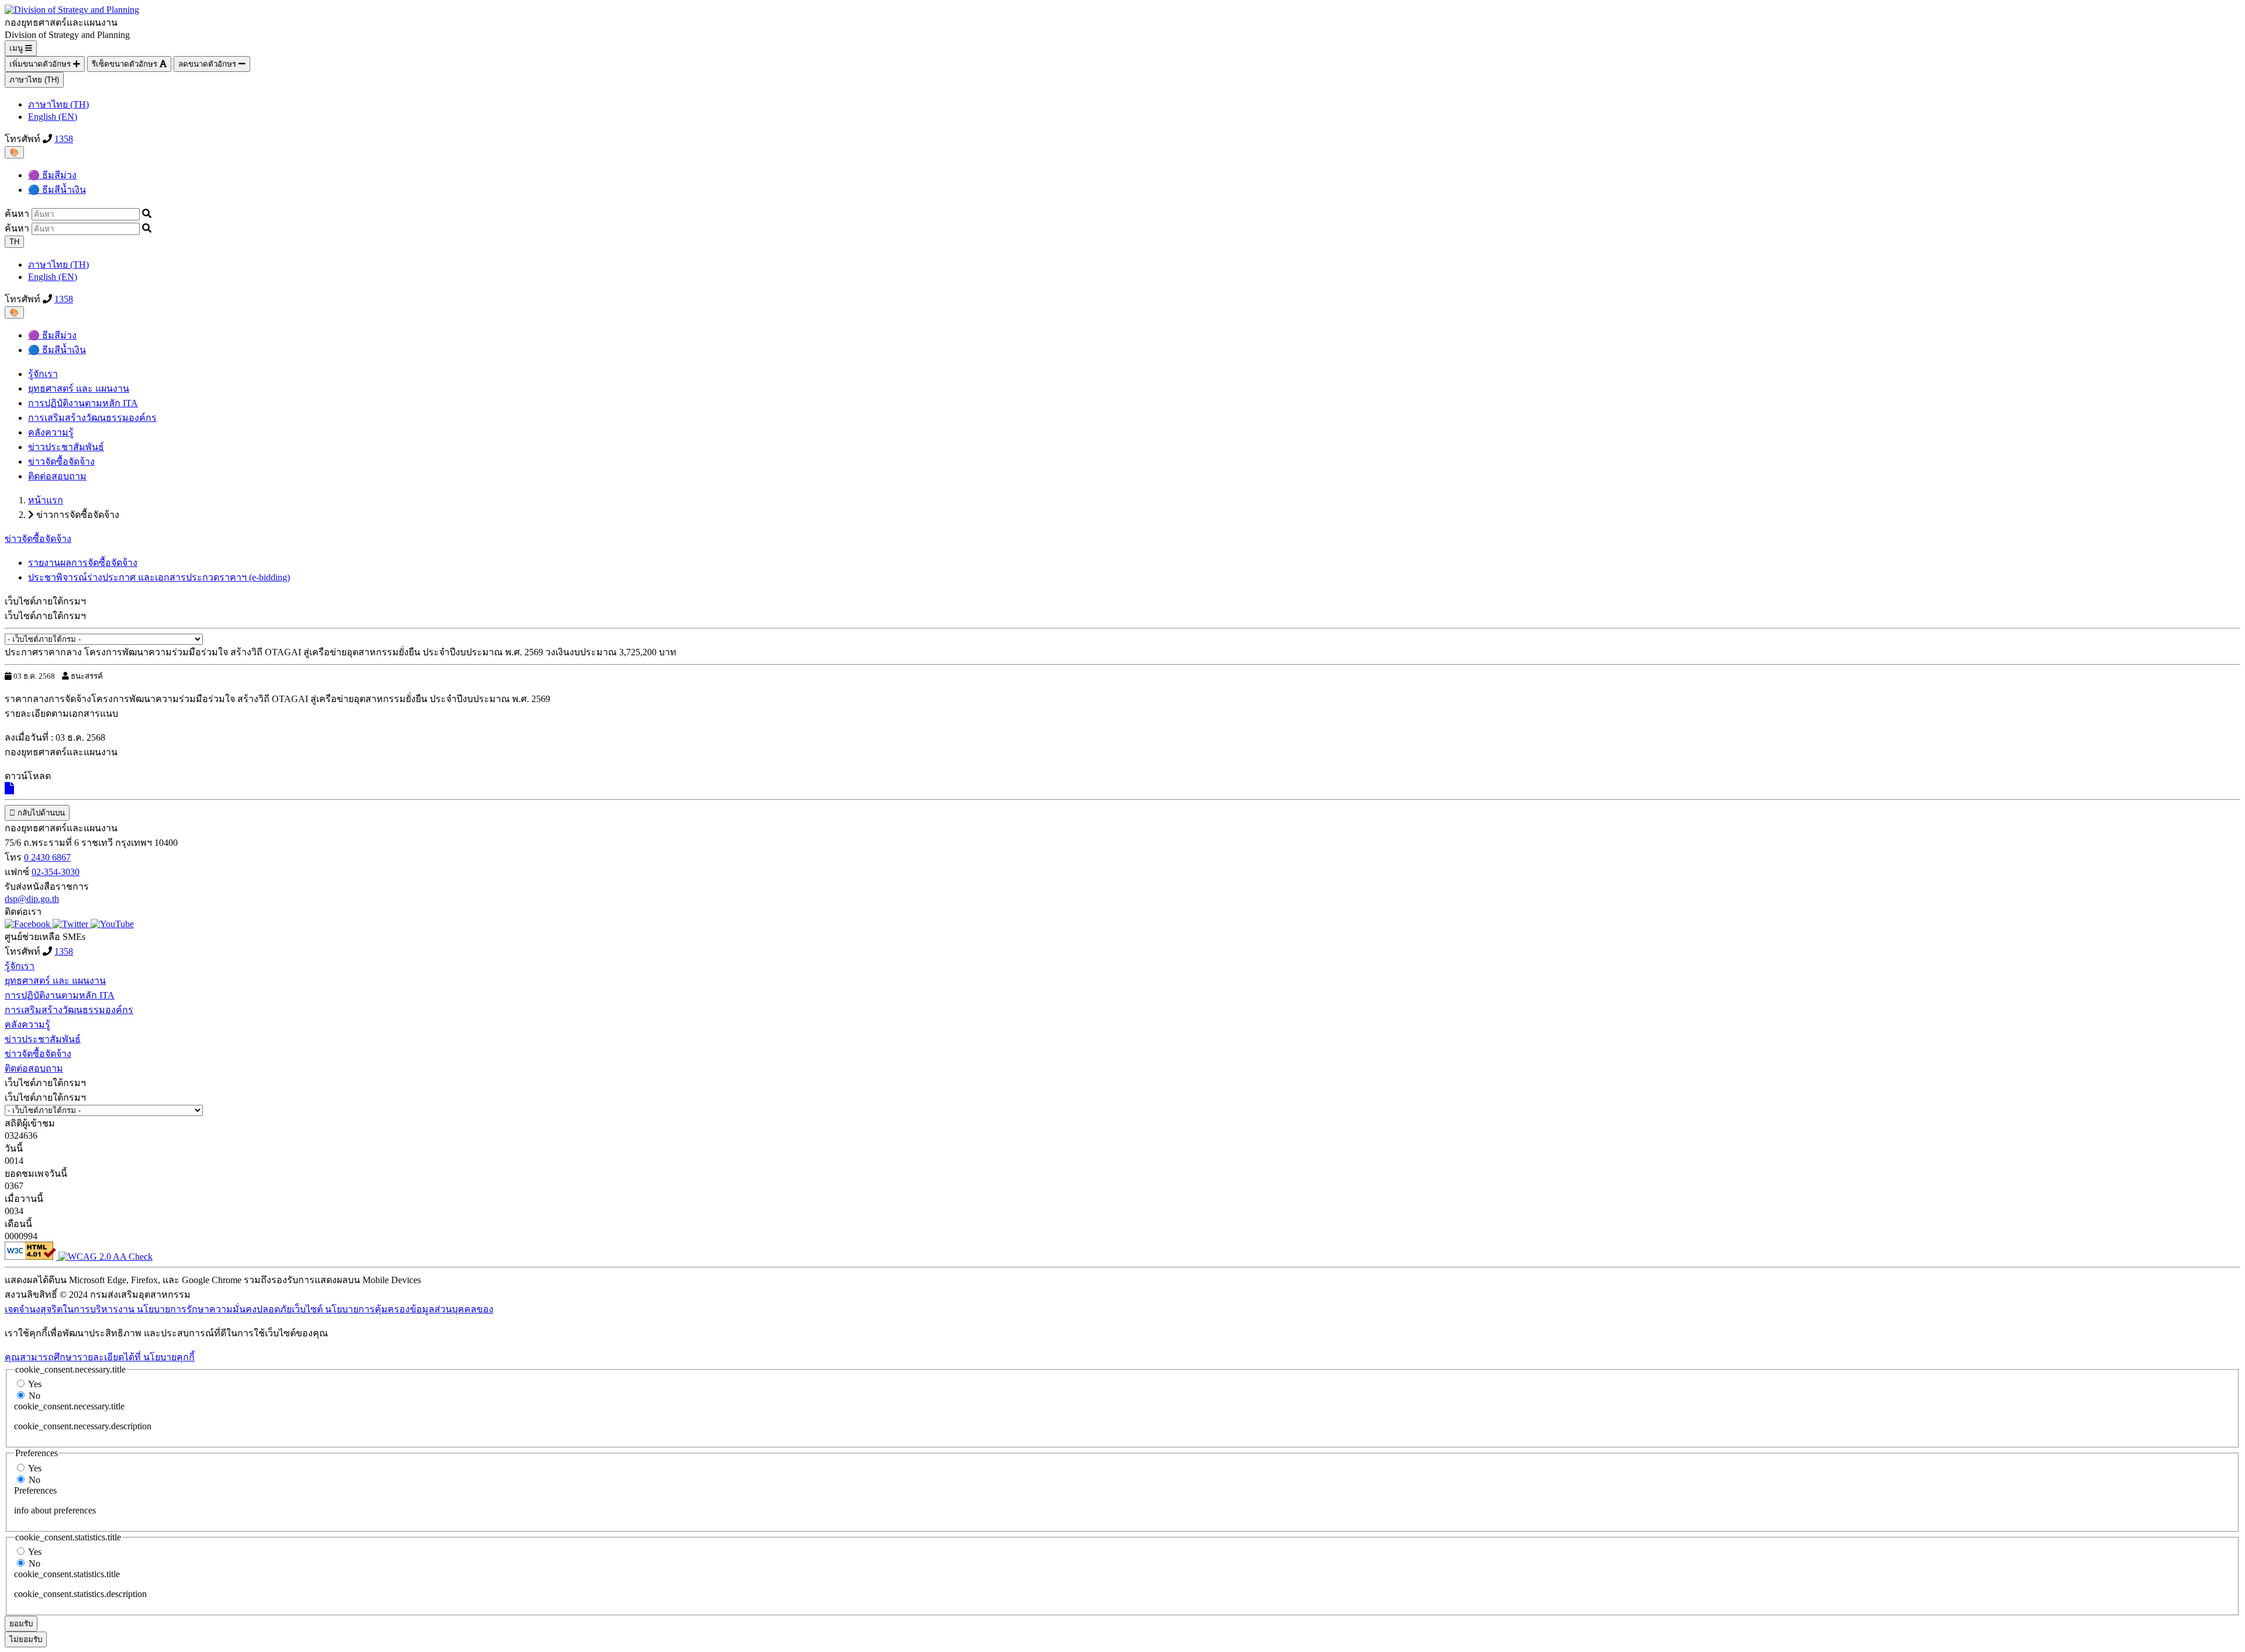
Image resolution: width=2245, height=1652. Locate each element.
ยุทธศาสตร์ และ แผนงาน (79, 388)
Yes (35, 1384)
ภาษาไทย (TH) (34, 80)
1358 (64, 139)
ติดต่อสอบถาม (57, 476)
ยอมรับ (21, 1624)
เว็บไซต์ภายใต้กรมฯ (45, 616)
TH (14, 242)
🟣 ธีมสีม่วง (52, 175)
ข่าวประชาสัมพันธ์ (66, 447)
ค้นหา (17, 214)
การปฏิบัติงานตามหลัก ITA (83, 403)
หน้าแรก (46, 500)
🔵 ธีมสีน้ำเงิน (57, 190)
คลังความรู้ (51, 432)
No (34, 1396)
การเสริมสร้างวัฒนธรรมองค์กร (92, 418)
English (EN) (53, 117)
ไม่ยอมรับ (26, 1639)
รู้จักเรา (43, 374)
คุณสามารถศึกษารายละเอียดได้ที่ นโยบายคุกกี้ (100, 1357)
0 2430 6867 (47, 857)
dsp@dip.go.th (32, 899)
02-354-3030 (56, 872)
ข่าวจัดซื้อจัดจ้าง (61, 462)
